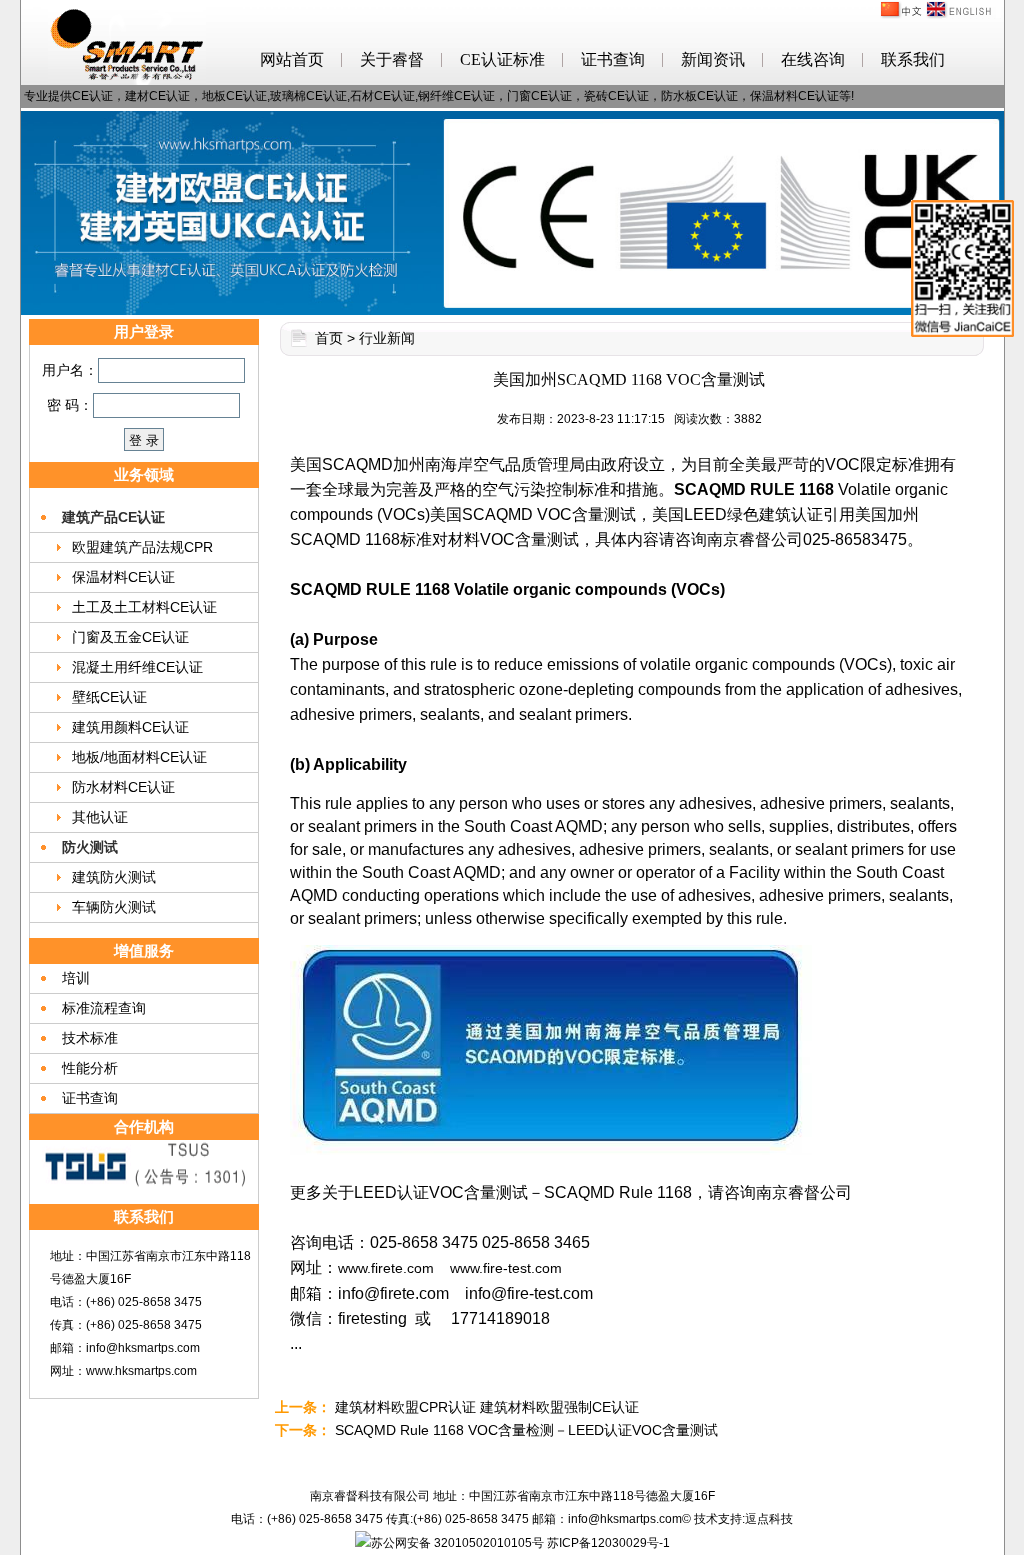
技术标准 (90, 1038)
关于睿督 (392, 59)
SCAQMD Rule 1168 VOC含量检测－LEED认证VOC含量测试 (526, 1430)
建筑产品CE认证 (113, 517)
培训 (76, 978)
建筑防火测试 (114, 877)
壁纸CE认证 (109, 697)
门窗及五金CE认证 (130, 637)
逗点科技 (769, 1519)
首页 (329, 338)
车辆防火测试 (114, 907)
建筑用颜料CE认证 (130, 727)
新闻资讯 (713, 59)
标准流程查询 (104, 1008)
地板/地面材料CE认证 (139, 757)
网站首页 (292, 59)
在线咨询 (813, 59)
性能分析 (90, 1068)
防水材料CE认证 (123, 787)
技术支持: (719, 1519)
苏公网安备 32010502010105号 (457, 1543)
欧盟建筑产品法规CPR (142, 547)
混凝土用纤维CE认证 (137, 667)
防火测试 (90, 847)
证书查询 (613, 59)
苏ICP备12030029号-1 (608, 1543)
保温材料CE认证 (123, 577)
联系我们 (913, 59)
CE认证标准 (502, 59)
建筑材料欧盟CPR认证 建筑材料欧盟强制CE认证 (487, 1407)
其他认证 (100, 817)
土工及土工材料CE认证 (144, 607)
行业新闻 (387, 338)
